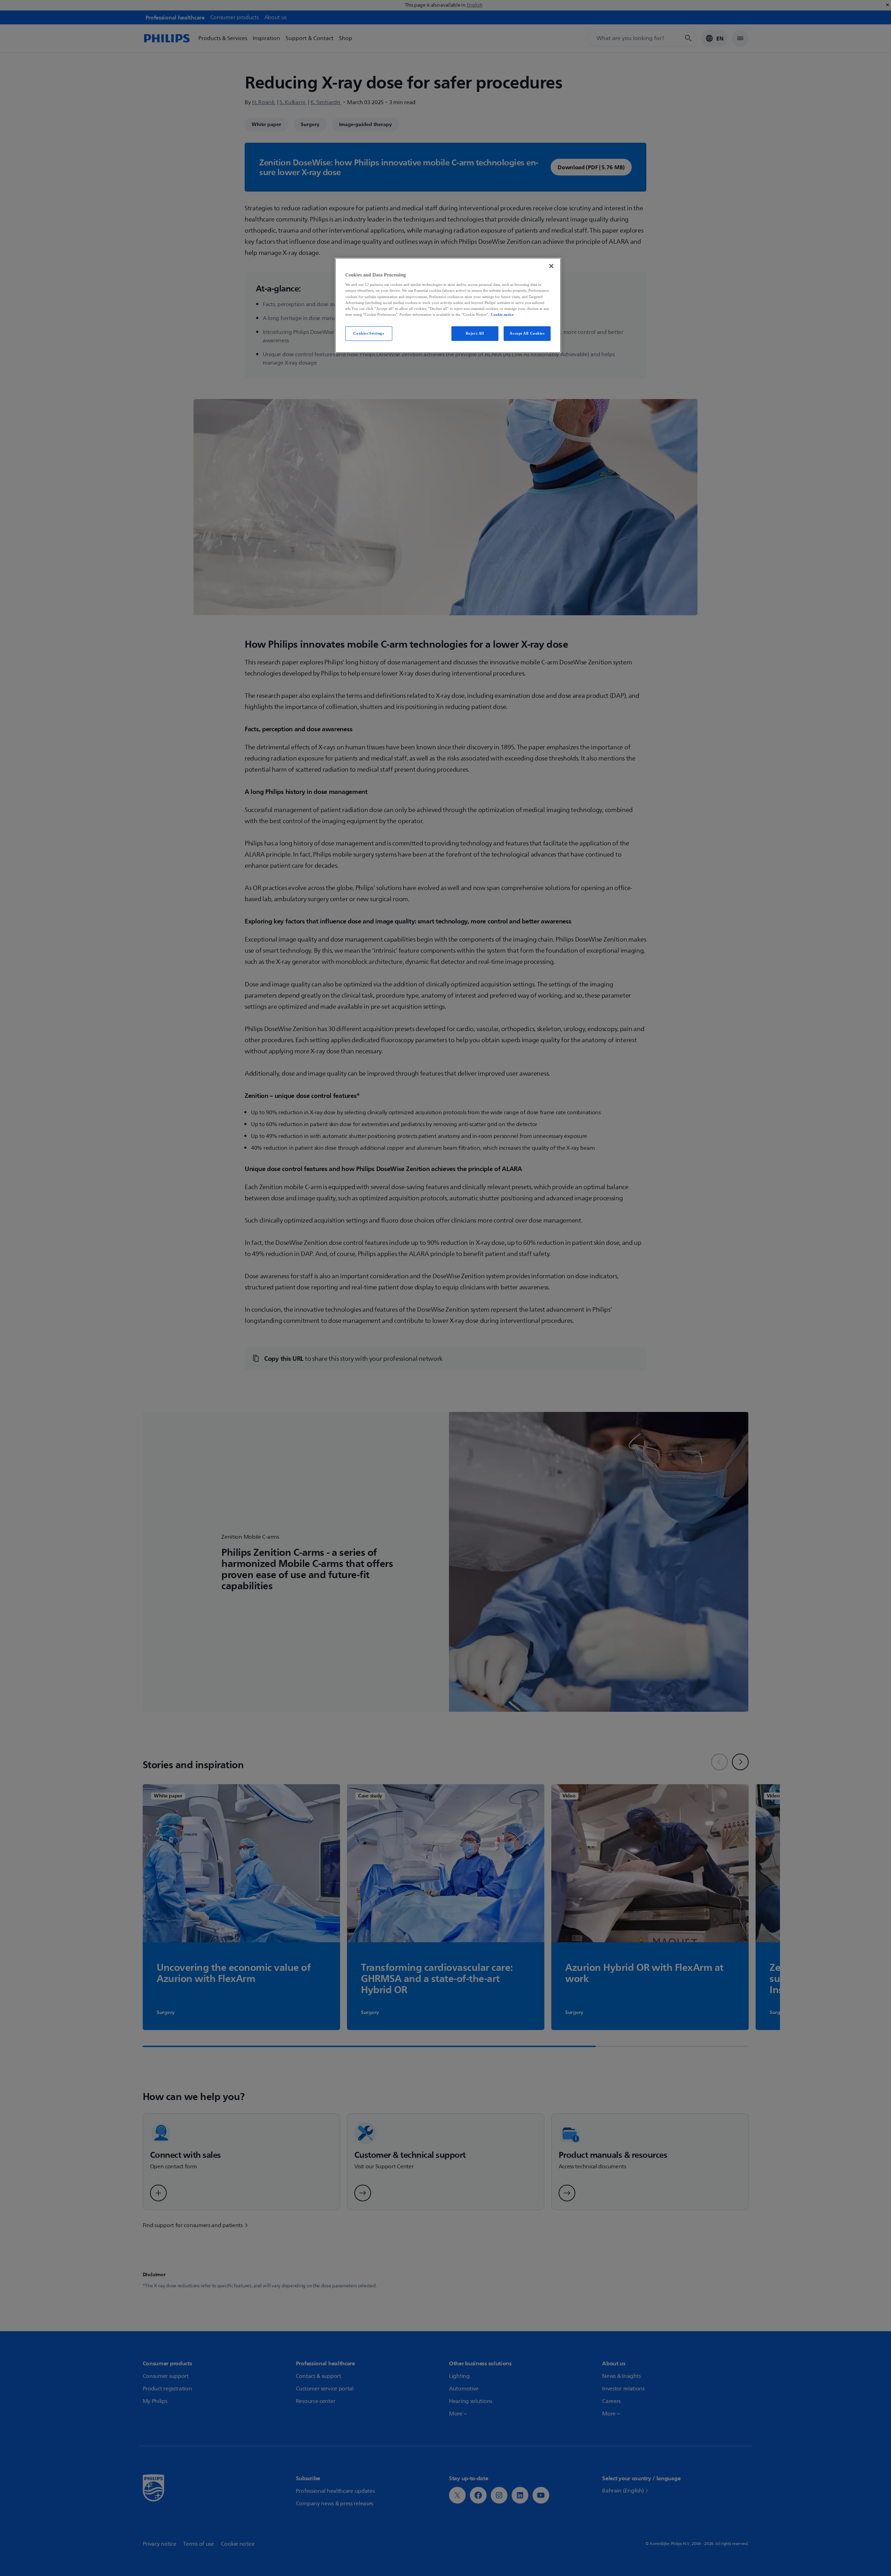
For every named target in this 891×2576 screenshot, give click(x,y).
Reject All (475, 333)
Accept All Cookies (527, 333)
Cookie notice (502, 314)
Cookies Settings (369, 333)
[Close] (551, 266)
